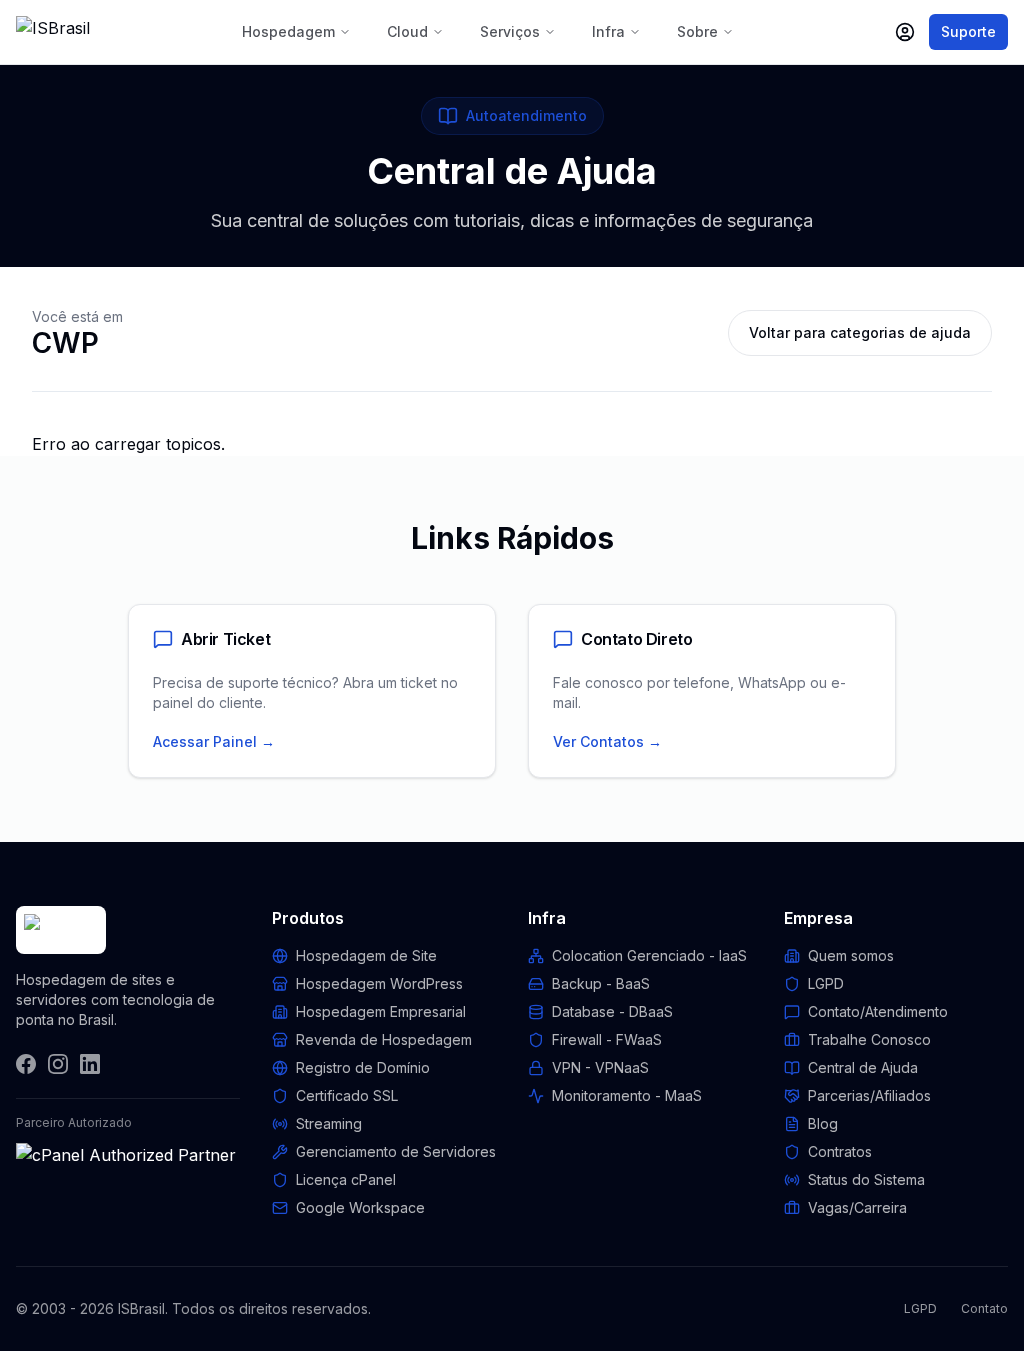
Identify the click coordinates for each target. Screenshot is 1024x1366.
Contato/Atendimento (878, 1011)
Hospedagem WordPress (379, 983)
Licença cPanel (346, 1179)
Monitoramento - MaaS (627, 1095)
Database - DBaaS (612, 1011)
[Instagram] (58, 1064)
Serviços (510, 31)
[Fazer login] (905, 32)
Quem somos (851, 955)
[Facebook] (26, 1064)
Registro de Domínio (363, 1067)
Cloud (407, 31)
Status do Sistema (866, 1179)
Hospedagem (288, 31)
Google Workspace (360, 1207)
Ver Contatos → (607, 741)
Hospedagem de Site (366, 955)
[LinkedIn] (90, 1064)
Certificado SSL (347, 1095)
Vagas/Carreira (857, 1207)
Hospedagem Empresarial (381, 1011)
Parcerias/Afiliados (869, 1095)
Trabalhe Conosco (869, 1039)
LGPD (826, 983)
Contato (984, 1308)
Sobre (697, 31)
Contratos (840, 1151)
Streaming (329, 1123)
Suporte (968, 31)
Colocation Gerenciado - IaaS (649, 955)
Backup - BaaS (601, 983)
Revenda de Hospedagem (384, 1039)
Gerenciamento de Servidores (396, 1151)
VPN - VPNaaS (600, 1067)
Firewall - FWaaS (607, 1039)
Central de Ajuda (863, 1067)
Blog (823, 1123)
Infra (608, 31)
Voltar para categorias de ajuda (860, 332)
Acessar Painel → (214, 741)
